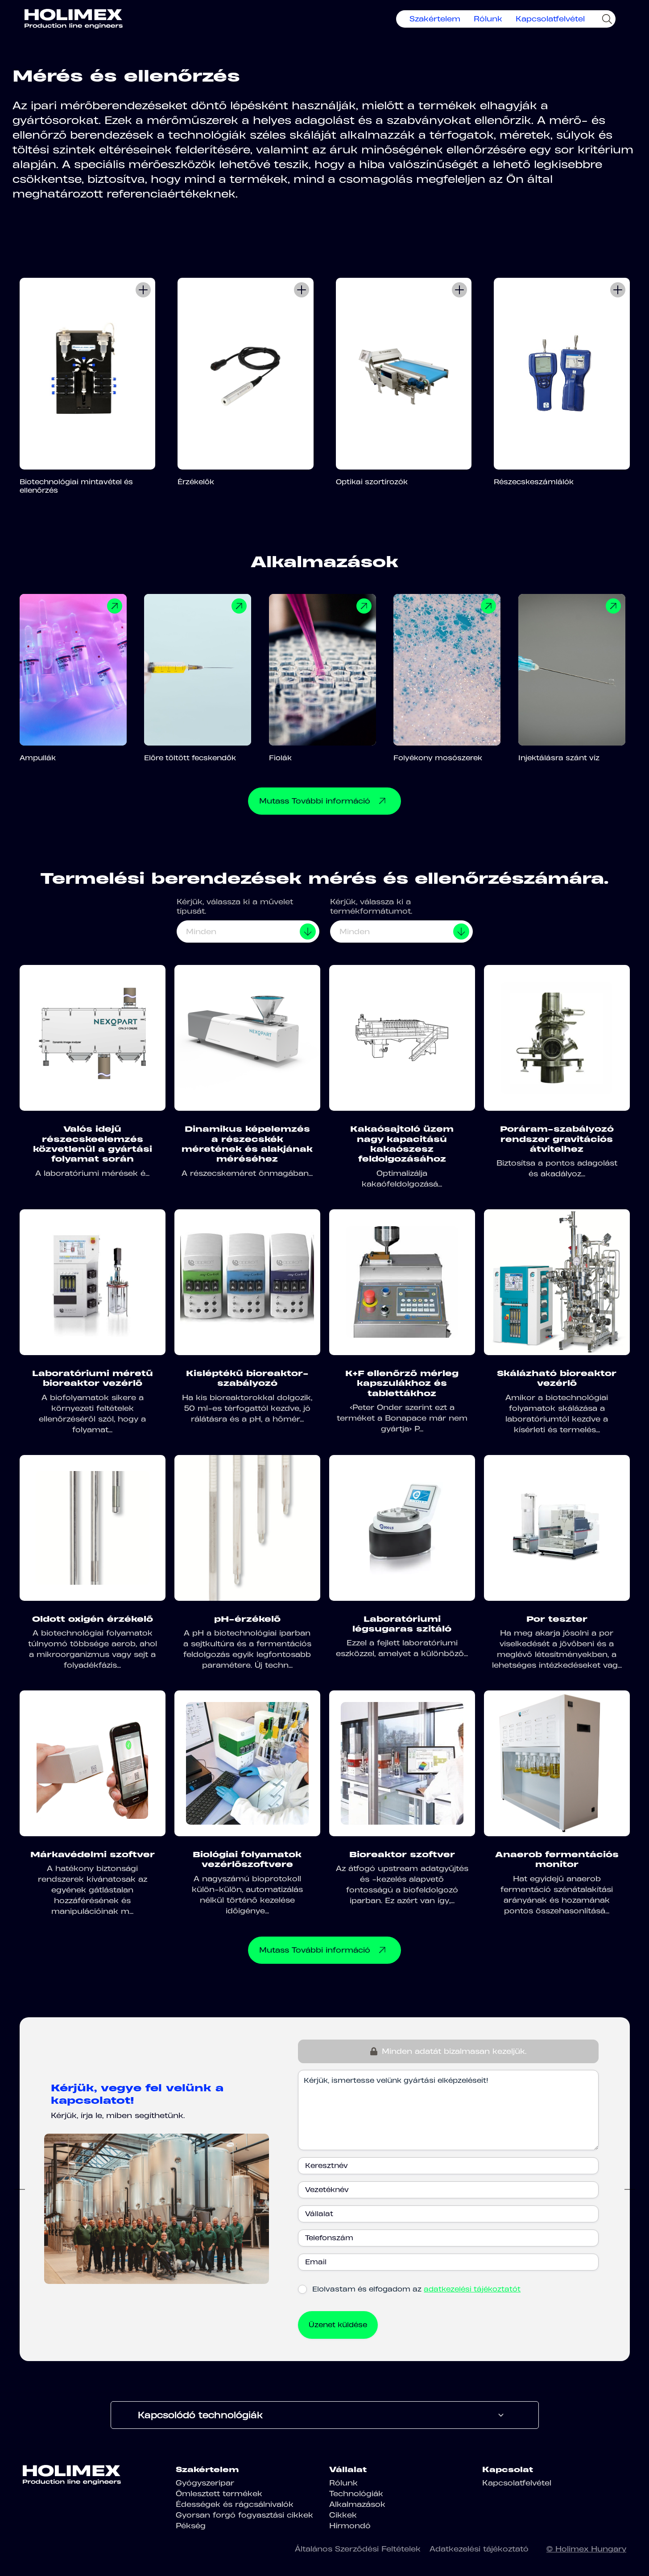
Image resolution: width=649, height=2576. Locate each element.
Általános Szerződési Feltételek (358, 2549)
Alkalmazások (357, 2504)
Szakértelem (435, 19)
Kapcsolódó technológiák (200, 2415)
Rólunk (488, 19)
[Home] (74, 19)
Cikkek (343, 2515)
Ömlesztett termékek (219, 2494)
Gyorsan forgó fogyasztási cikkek (244, 2515)
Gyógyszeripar (205, 2483)
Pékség (191, 2526)
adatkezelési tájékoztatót (472, 2289)
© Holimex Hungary (586, 2549)
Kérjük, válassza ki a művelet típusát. (235, 906)
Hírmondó (350, 2526)
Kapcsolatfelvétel (550, 19)
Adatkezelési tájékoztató (479, 2549)
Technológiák (356, 2494)
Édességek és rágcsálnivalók (235, 2504)
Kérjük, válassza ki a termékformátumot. (371, 906)
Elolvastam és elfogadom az (416, 2289)
